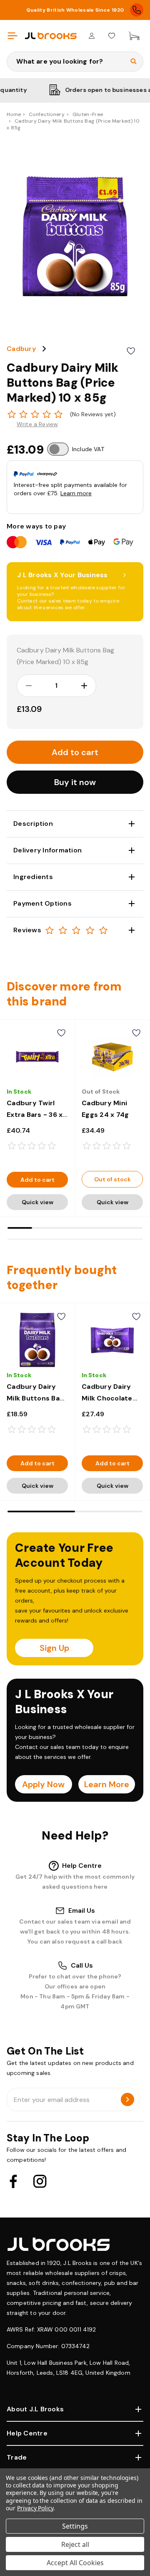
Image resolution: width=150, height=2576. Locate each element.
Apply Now (43, 1784)
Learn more (76, 493)
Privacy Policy (35, 2508)
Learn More (107, 1784)
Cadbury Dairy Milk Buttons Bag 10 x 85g (35, 1398)
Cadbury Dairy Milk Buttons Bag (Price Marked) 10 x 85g (65, 656)
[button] (75, 782)
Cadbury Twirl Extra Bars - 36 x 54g (35, 1115)
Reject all (75, 2544)
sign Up (54, 1648)
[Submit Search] (134, 62)
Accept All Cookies (75, 2563)
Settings (75, 2526)
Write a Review (37, 424)
